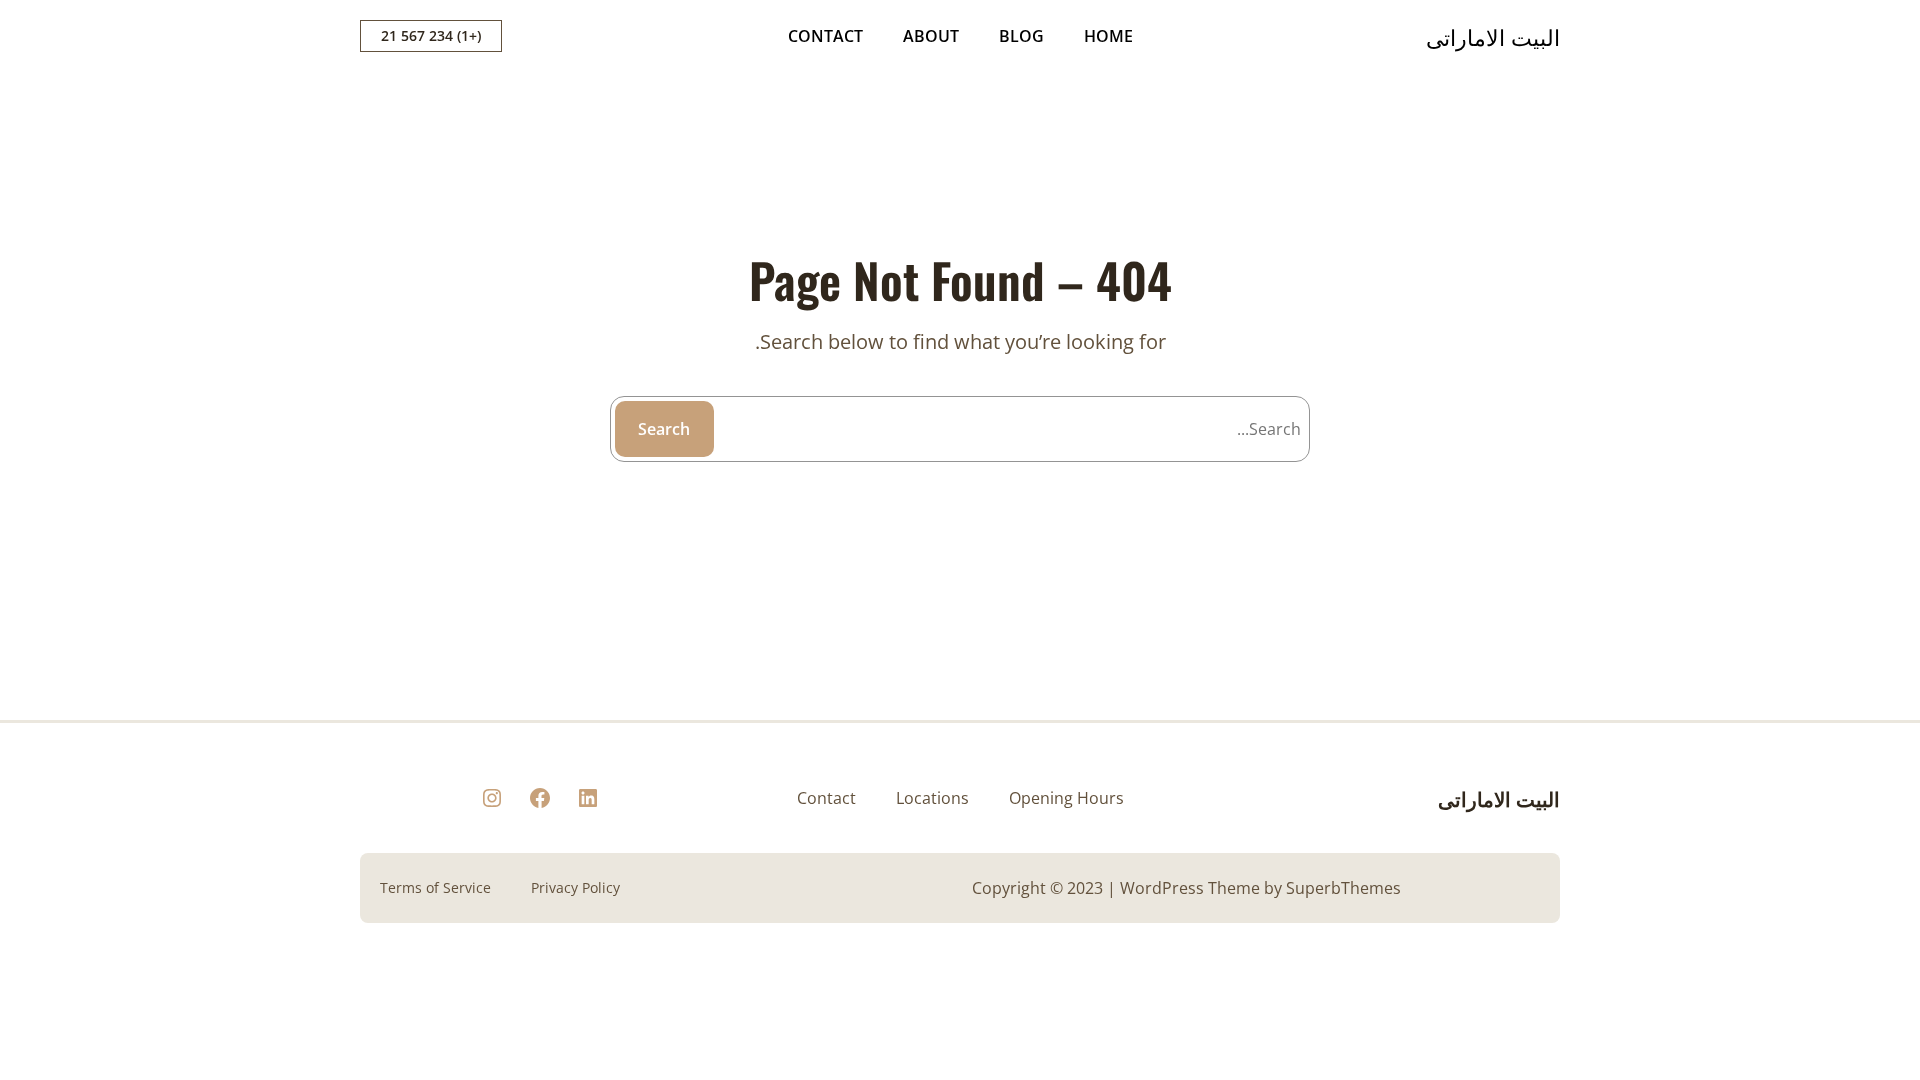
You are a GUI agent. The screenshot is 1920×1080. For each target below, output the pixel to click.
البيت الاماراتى (1493, 36)
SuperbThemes (1343, 888)
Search (664, 429)
